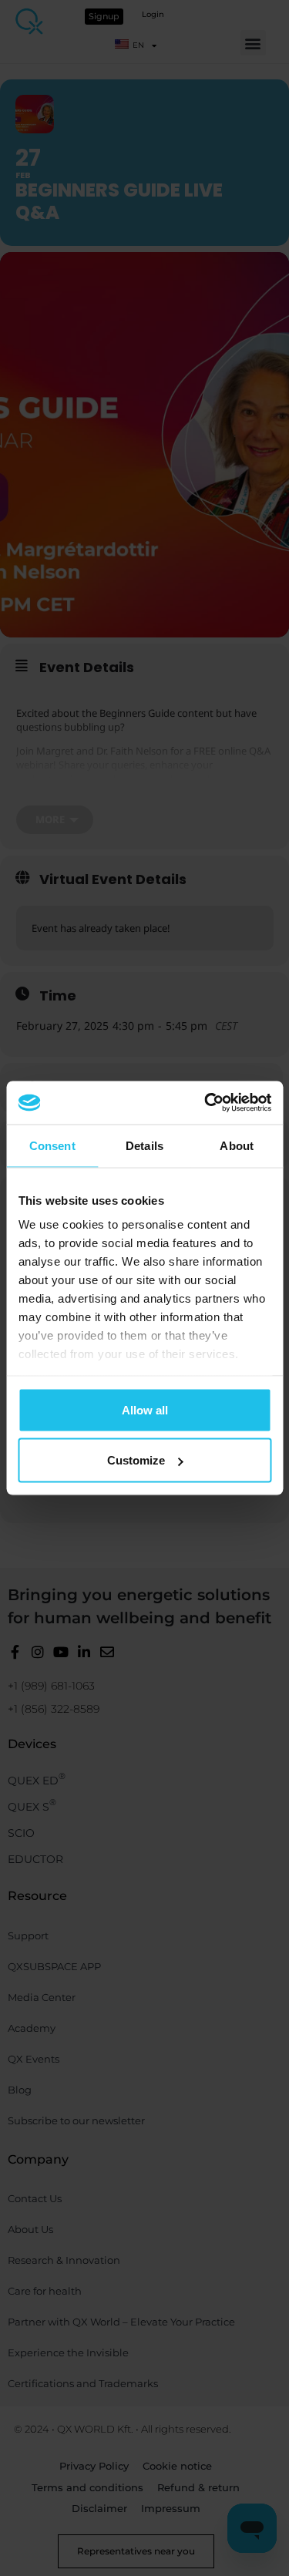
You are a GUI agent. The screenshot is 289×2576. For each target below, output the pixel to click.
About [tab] (237, 1145)
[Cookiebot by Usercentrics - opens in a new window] (206, 1103)
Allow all (145, 1409)
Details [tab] (144, 1145)
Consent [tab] (52, 1145)
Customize (136, 1460)
